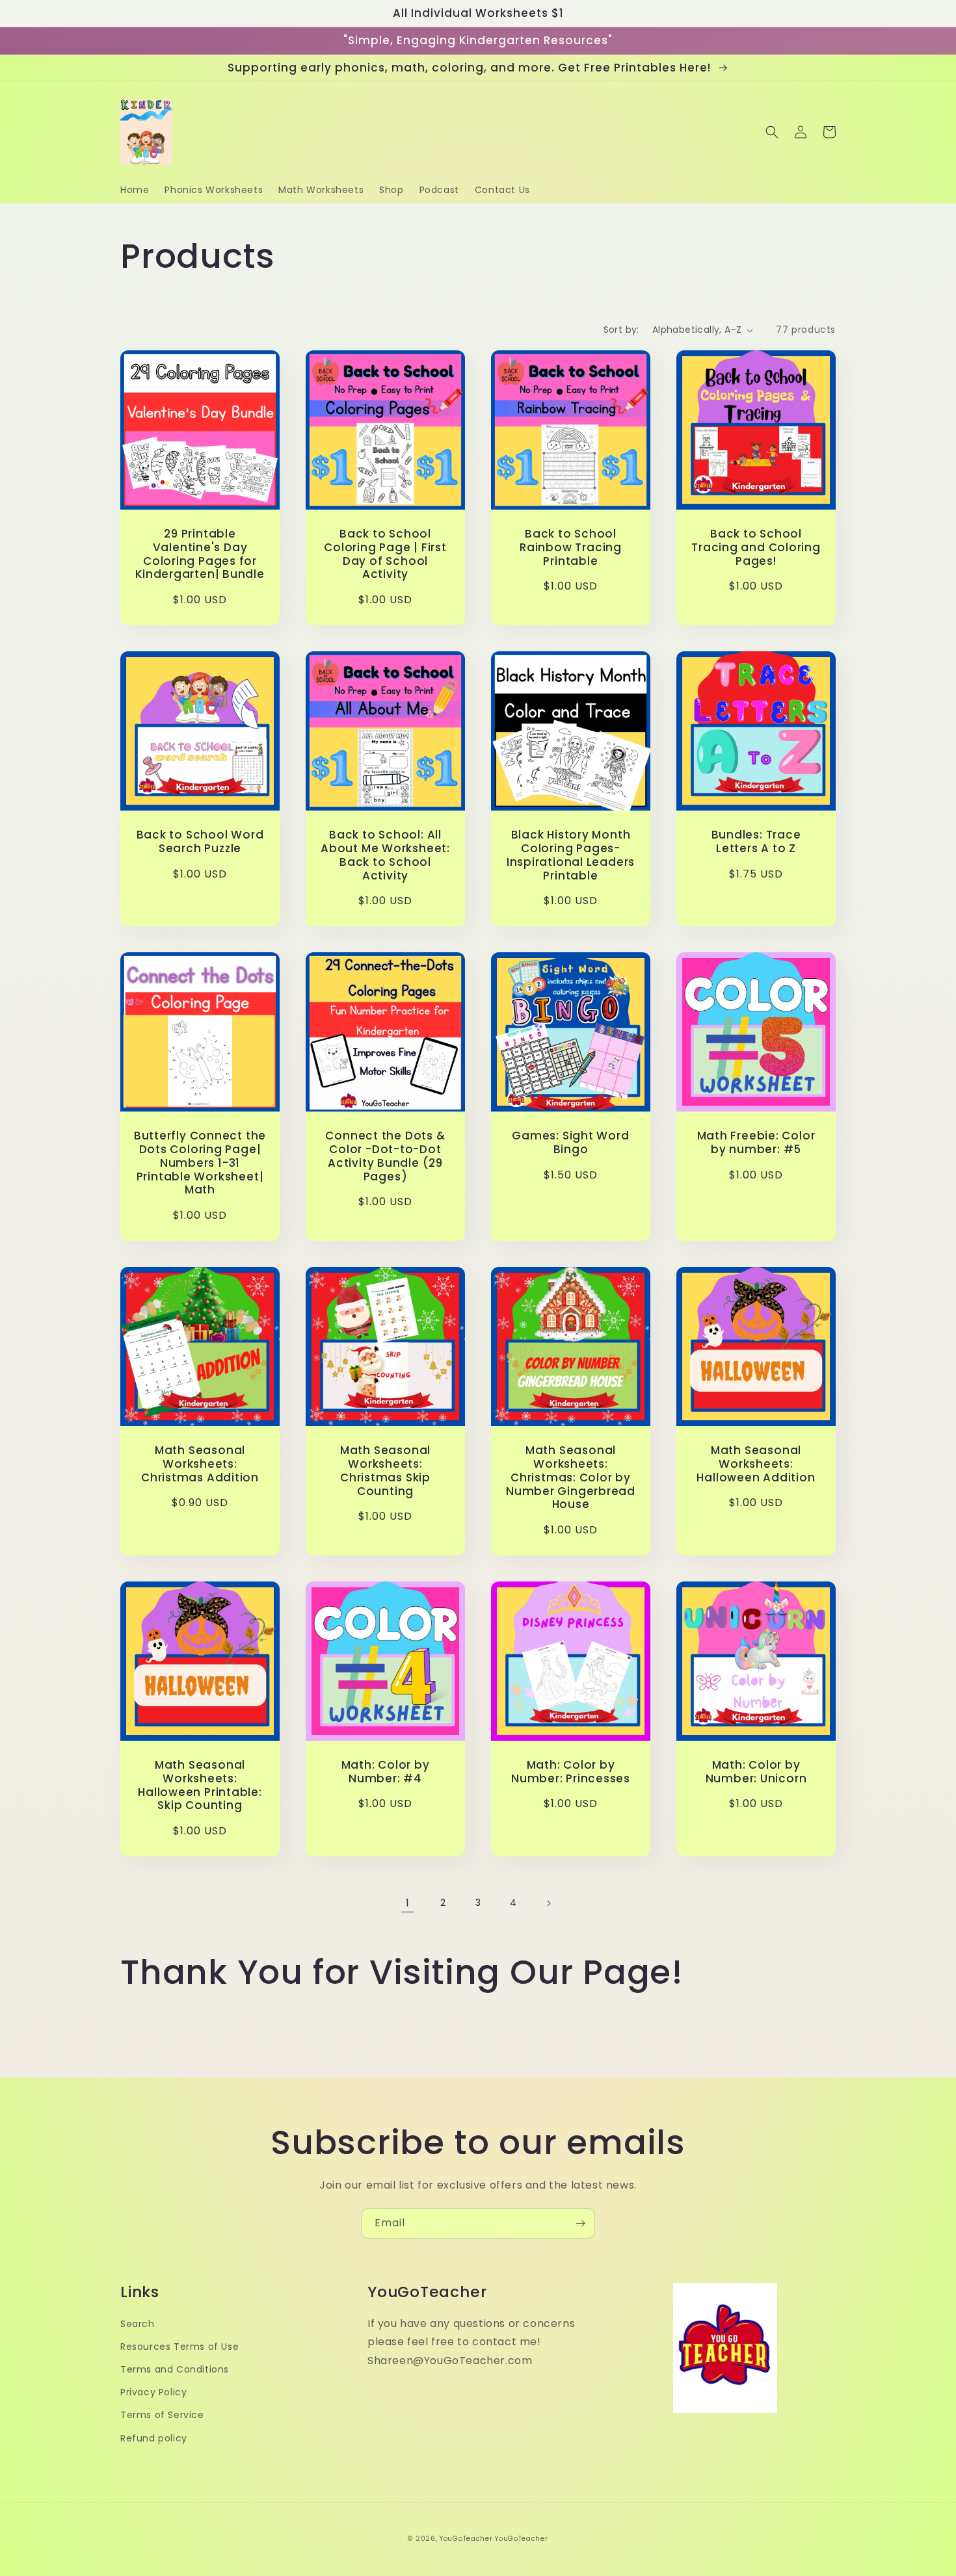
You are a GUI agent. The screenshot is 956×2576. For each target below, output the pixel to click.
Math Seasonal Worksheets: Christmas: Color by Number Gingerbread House (571, 1477)
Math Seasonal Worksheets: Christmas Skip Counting (385, 1471)
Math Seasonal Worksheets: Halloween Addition (756, 1464)
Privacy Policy (153, 2392)
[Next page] (548, 1903)
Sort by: (621, 330)
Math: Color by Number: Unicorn (756, 1772)
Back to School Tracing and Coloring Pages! (756, 547)
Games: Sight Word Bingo (570, 1143)
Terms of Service (162, 2415)
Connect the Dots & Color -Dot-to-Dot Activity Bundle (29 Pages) (385, 1156)
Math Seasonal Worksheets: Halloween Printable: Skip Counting (200, 1785)
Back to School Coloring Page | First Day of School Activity (385, 554)
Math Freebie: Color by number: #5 (756, 1143)
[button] (772, 132)
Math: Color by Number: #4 (386, 1772)
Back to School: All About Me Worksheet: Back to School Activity (385, 855)
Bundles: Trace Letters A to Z (756, 842)
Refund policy (154, 2438)
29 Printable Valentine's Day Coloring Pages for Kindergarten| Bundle (200, 554)
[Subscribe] (580, 2223)
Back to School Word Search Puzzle (200, 842)
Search (138, 2324)
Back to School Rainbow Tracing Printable (571, 547)
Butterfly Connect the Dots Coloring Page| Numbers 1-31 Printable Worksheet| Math (200, 1163)
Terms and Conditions (175, 2369)
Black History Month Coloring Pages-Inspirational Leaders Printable (571, 855)
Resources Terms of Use (179, 2347)
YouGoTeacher (466, 2539)
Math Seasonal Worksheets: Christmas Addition (200, 1464)
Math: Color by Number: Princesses (571, 1772)
